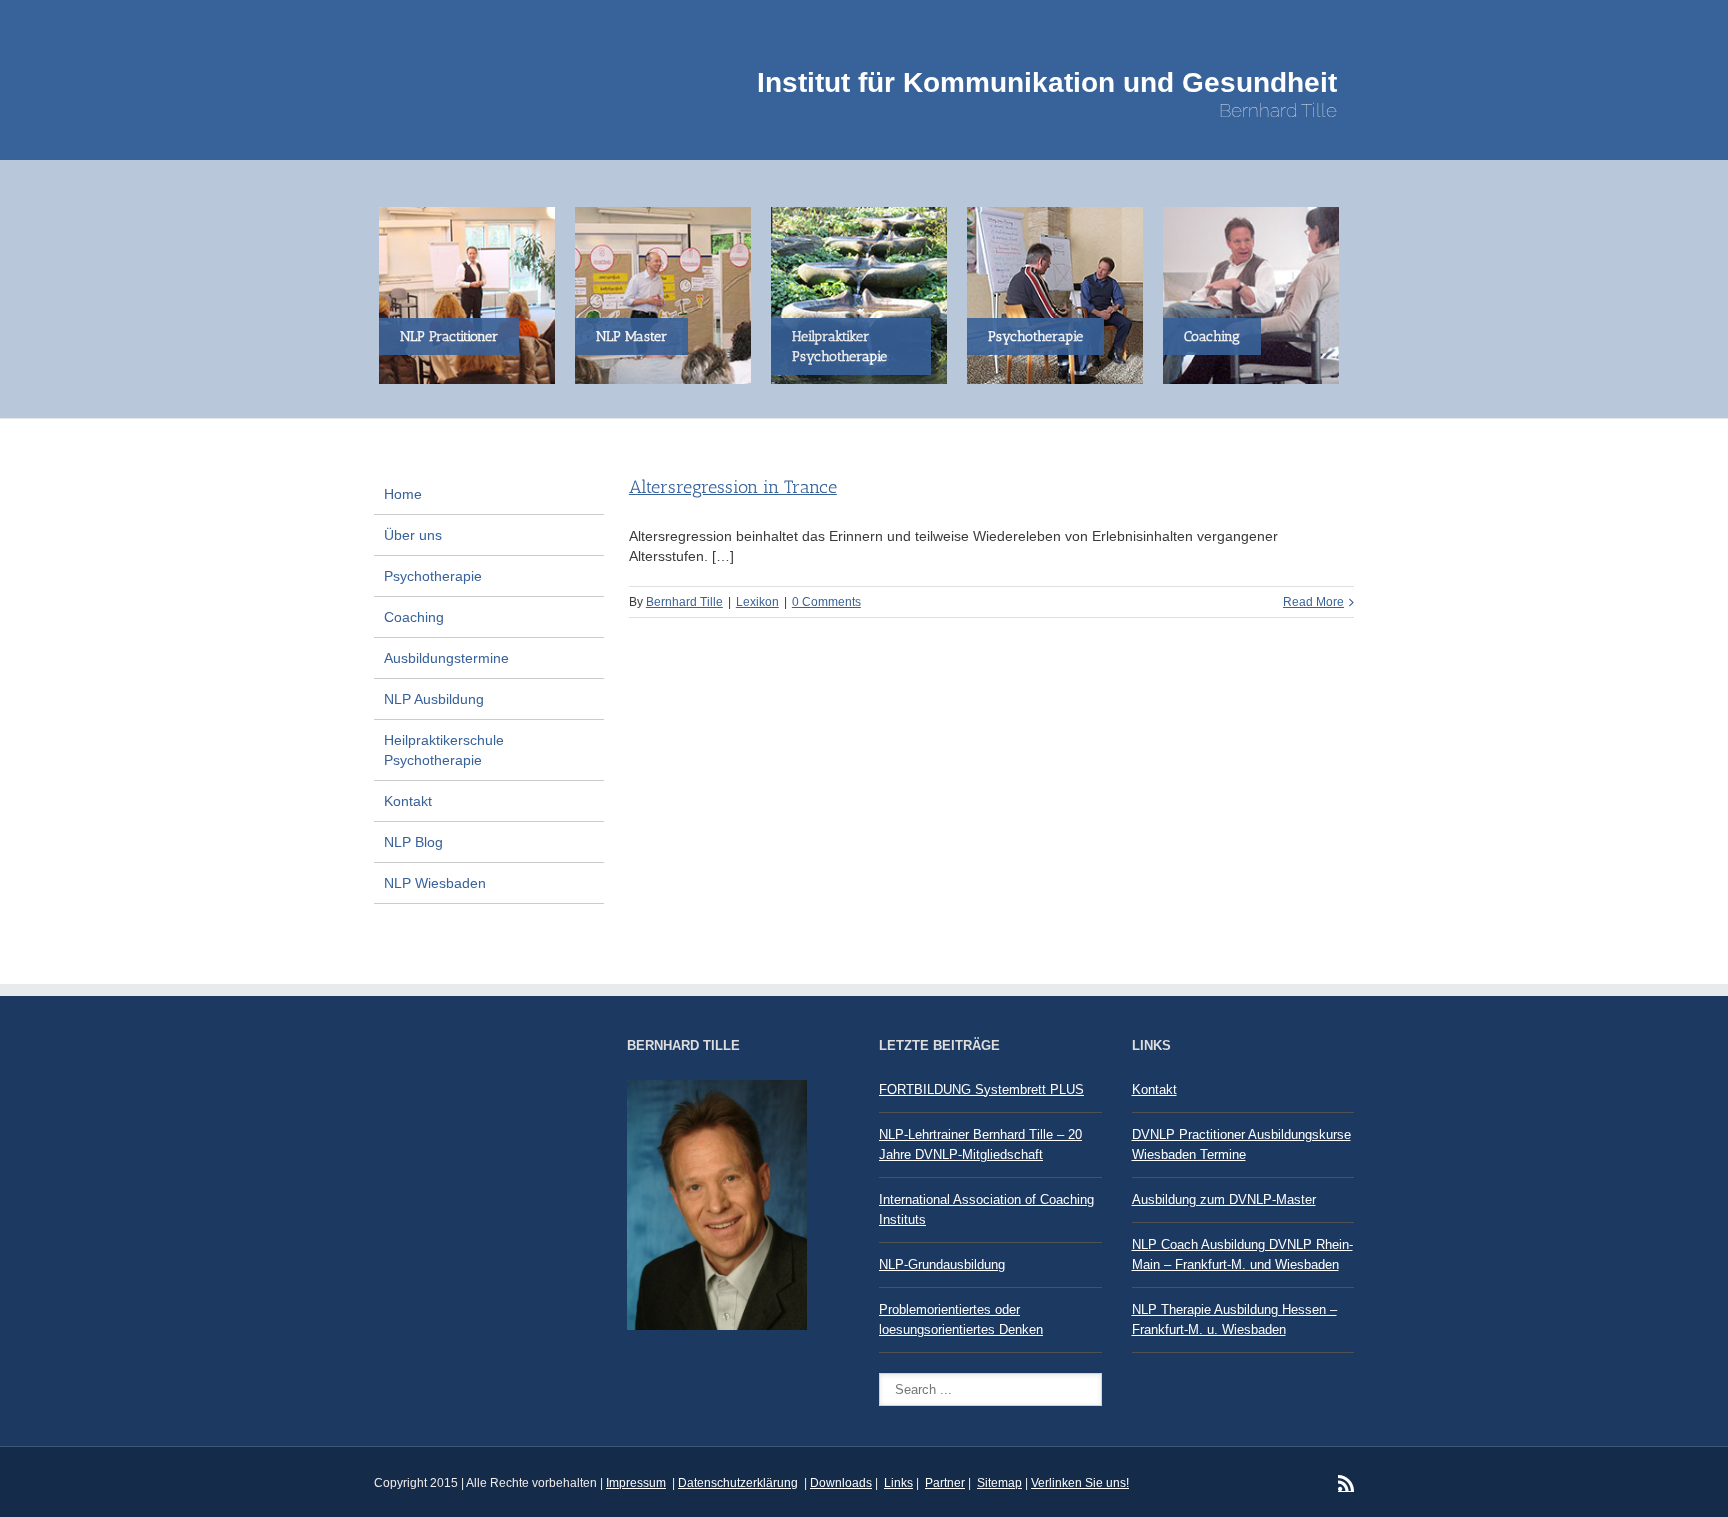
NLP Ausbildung (434, 699)
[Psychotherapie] (1060, 294)
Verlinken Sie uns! (1080, 1483)
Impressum (636, 1483)
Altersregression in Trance (733, 487)
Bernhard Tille (684, 602)
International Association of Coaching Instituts (986, 1209)
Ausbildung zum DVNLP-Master (1224, 1199)
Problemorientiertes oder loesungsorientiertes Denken (961, 1319)
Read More (1313, 602)
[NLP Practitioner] (472, 294)
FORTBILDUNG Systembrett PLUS (981, 1089)
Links (898, 1483)
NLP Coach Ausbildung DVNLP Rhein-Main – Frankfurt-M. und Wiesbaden (1242, 1254)
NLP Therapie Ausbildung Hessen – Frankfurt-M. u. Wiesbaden (1234, 1319)
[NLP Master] (668, 294)
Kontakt (408, 801)
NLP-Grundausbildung (942, 1264)
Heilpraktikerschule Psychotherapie (444, 750)
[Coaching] (1256, 294)
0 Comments (826, 602)
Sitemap (999, 1483)
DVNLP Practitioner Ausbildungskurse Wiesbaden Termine (1241, 1144)
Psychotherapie (433, 576)
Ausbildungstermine (446, 658)
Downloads (841, 1483)
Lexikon (757, 602)
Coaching (414, 617)
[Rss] (1346, 1483)
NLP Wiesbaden (435, 883)
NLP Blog (413, 842)
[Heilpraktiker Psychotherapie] (864, 294)
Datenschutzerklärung (738, 1483)
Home (403, 494)
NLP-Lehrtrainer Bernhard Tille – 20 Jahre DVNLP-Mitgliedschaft (980, 1144)
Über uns (413, 535)
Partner (945, 1483)
